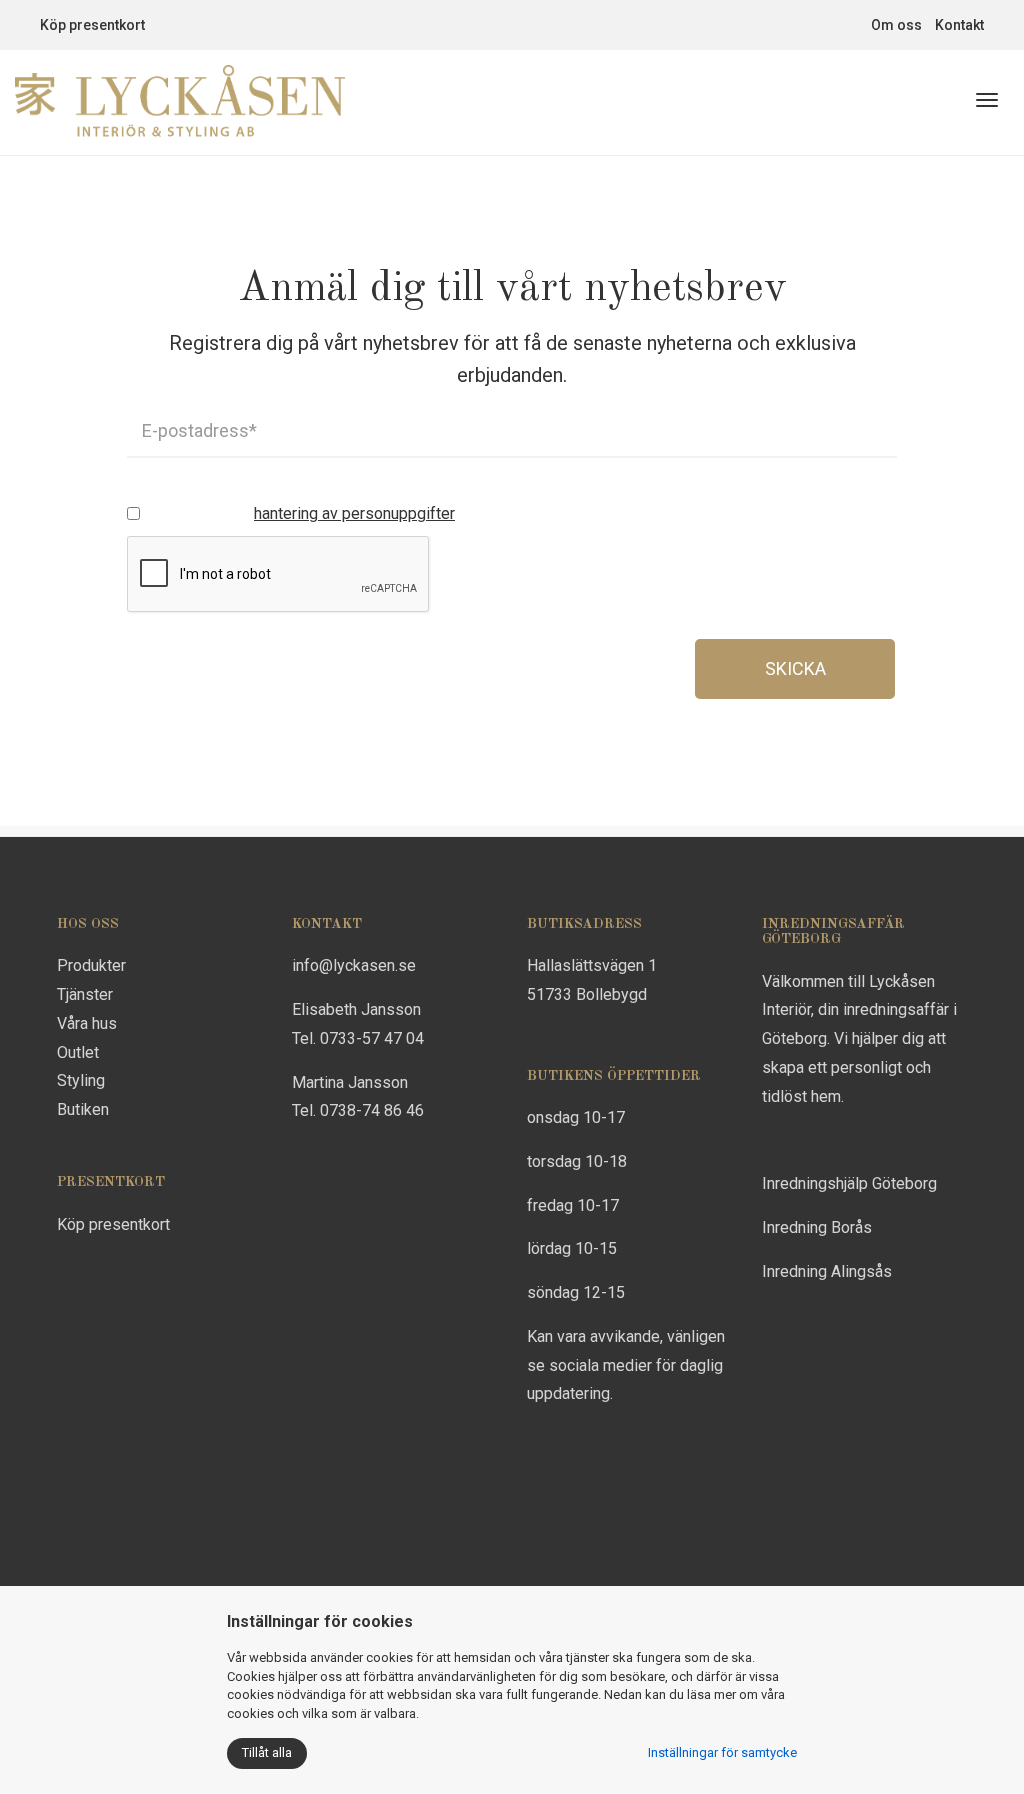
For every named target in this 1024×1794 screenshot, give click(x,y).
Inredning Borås (817, 1227)
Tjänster (85, 994)
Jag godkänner (301, 513)
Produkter (91, 965)
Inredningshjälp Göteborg (849, 1183)
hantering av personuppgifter (354, 513)
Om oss (896, 25)
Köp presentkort (92, 25)
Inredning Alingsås (827, 1271)
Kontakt (959, 25)
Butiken (83, 1109)
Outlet (78, 1052)
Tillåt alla (267, 1752)
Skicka (795, 668)
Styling (81, 1080)
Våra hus (87, 1023)
